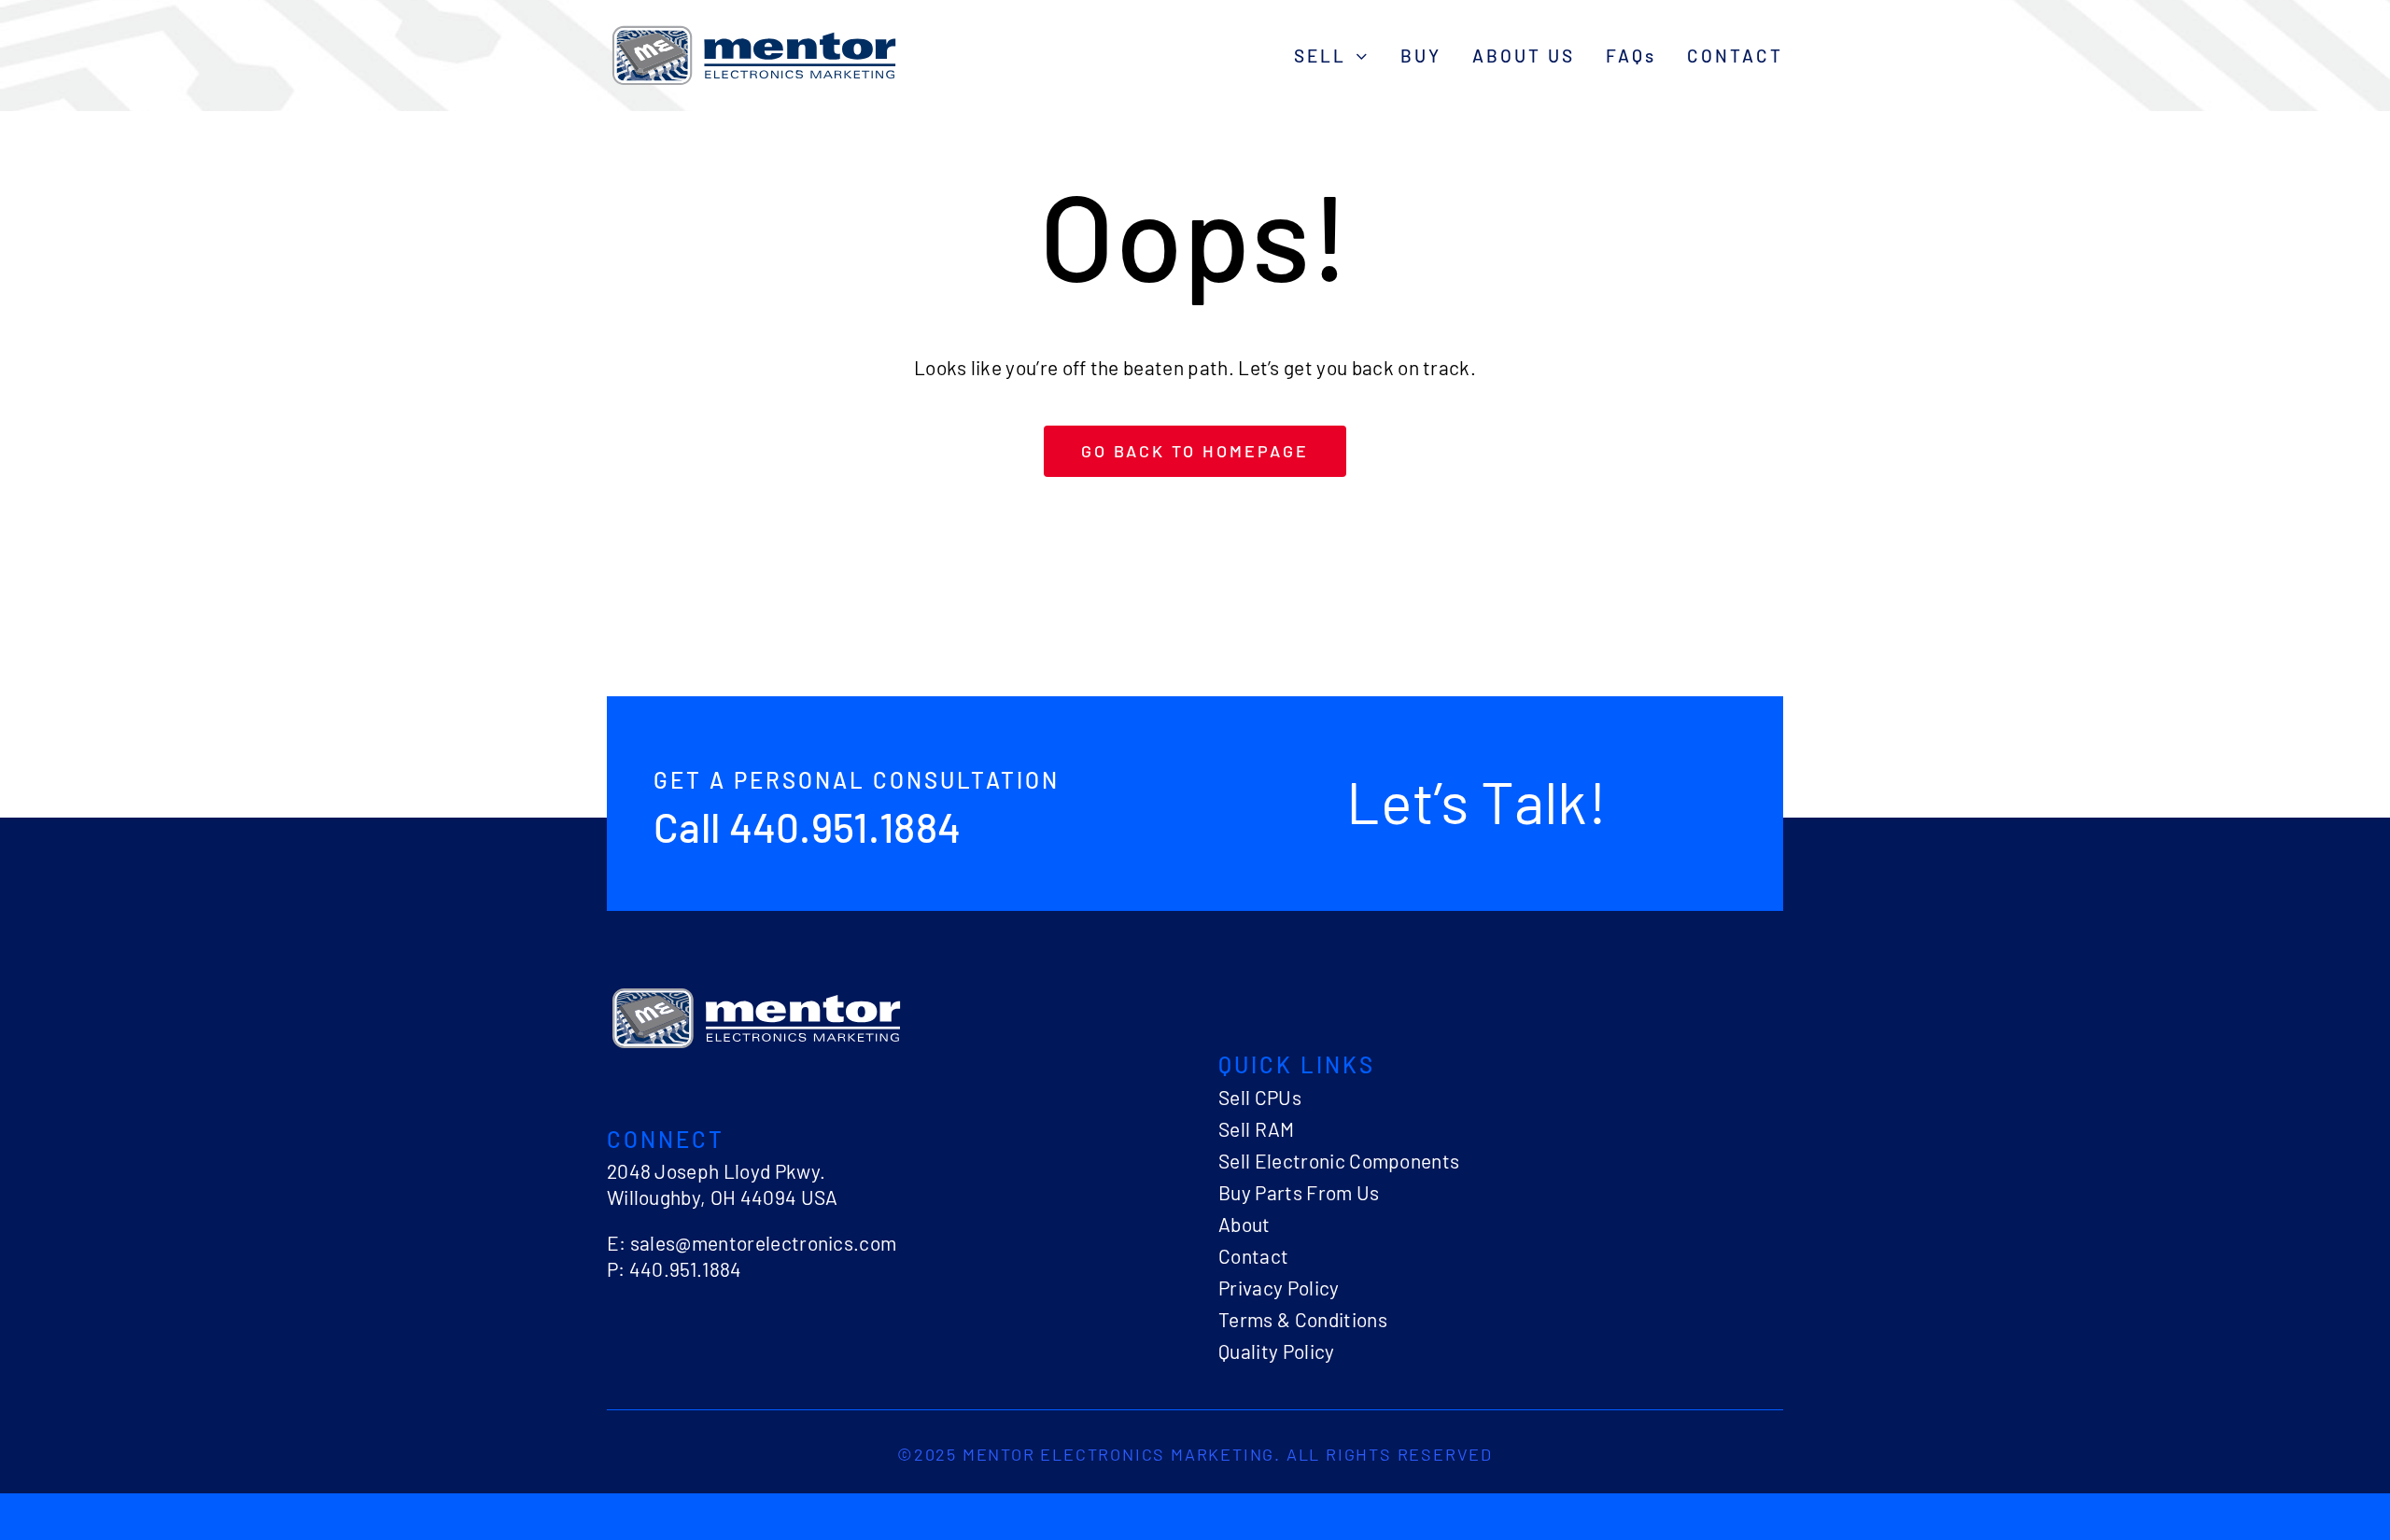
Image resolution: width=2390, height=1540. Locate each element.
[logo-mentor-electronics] (754, 28)
